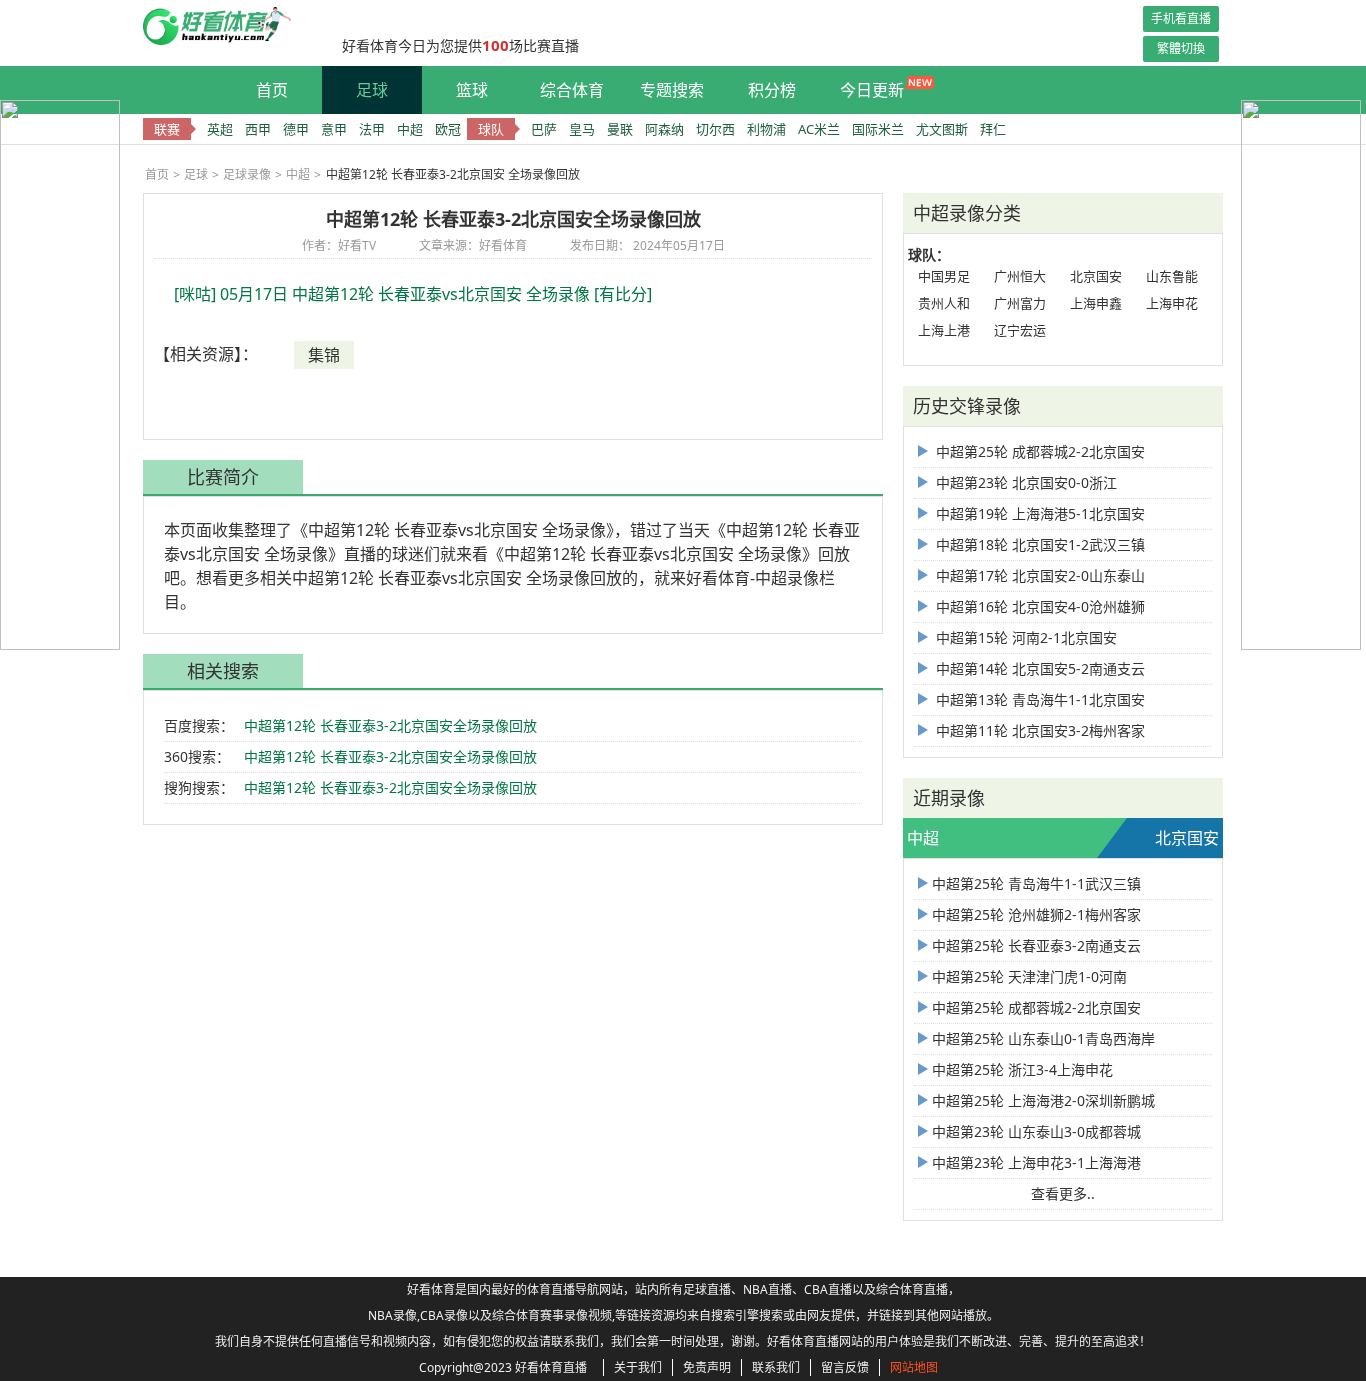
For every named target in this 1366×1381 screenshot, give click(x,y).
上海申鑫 (1096, 303)
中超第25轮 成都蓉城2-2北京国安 (1038, 451)
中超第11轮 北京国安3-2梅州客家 (1038, 730)
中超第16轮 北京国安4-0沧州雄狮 (1038, 606)
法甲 (372, 129)
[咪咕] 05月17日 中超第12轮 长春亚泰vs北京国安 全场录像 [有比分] (413, 294)
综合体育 (572, 90)
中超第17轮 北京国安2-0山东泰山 (1038, 575)
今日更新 (872, 90)
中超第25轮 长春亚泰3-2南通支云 (1036, 945)
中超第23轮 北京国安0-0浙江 (1024, 482)
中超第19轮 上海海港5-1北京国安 (1038, 513)
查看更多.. (1063, 1193)
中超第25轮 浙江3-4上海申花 (1022, 1069)
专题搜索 (672, 90)
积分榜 (772, 90)
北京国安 (1096, 276)
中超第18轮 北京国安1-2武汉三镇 (1038, 544)
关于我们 (638, 1367)
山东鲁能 (1172, 276)
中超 (410, 129)
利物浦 (766, 129)
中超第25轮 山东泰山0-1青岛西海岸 (1043, 1038)
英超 (220, 129)
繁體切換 (1181, 48)
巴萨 (544, 129)
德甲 (296, 129)
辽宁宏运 (1020, 330)
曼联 (620, 129)
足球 (372, 90)
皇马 (582, 129)
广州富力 (1020, 303)
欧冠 (448, 129)
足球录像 (247, 174)
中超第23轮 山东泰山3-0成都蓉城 (1036, 1131)
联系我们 (776, 1367)
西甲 (258, 129)
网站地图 (914, 1367)
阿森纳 (664, 129)
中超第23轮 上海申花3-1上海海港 (1036, 1162)
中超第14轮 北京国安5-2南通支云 (1038, 668)
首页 (272, 90)
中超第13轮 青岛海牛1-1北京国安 (1038, 699)
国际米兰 (878, 129)
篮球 (472, 90)
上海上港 (944, 330)
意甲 (334, 129)
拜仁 (993, 129)
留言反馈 (845, 1367)
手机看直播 (1181, 18)
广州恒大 (1020, 276)
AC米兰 (819, 129)
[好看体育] (232, 40)
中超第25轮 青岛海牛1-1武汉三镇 (1036, 883)
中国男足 (944, 276)
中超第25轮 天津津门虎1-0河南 (1029, 976)
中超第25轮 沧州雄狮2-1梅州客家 (1036, 914)
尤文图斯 (942, 129)
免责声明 (707, 1367)
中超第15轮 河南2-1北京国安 (1024, 637)
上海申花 (1172, 303)
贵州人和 (944, 303)
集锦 (324, 355)
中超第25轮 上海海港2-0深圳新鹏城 (1043, 1100)
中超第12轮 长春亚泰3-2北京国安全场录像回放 (390, 725)
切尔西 (715, 129)
